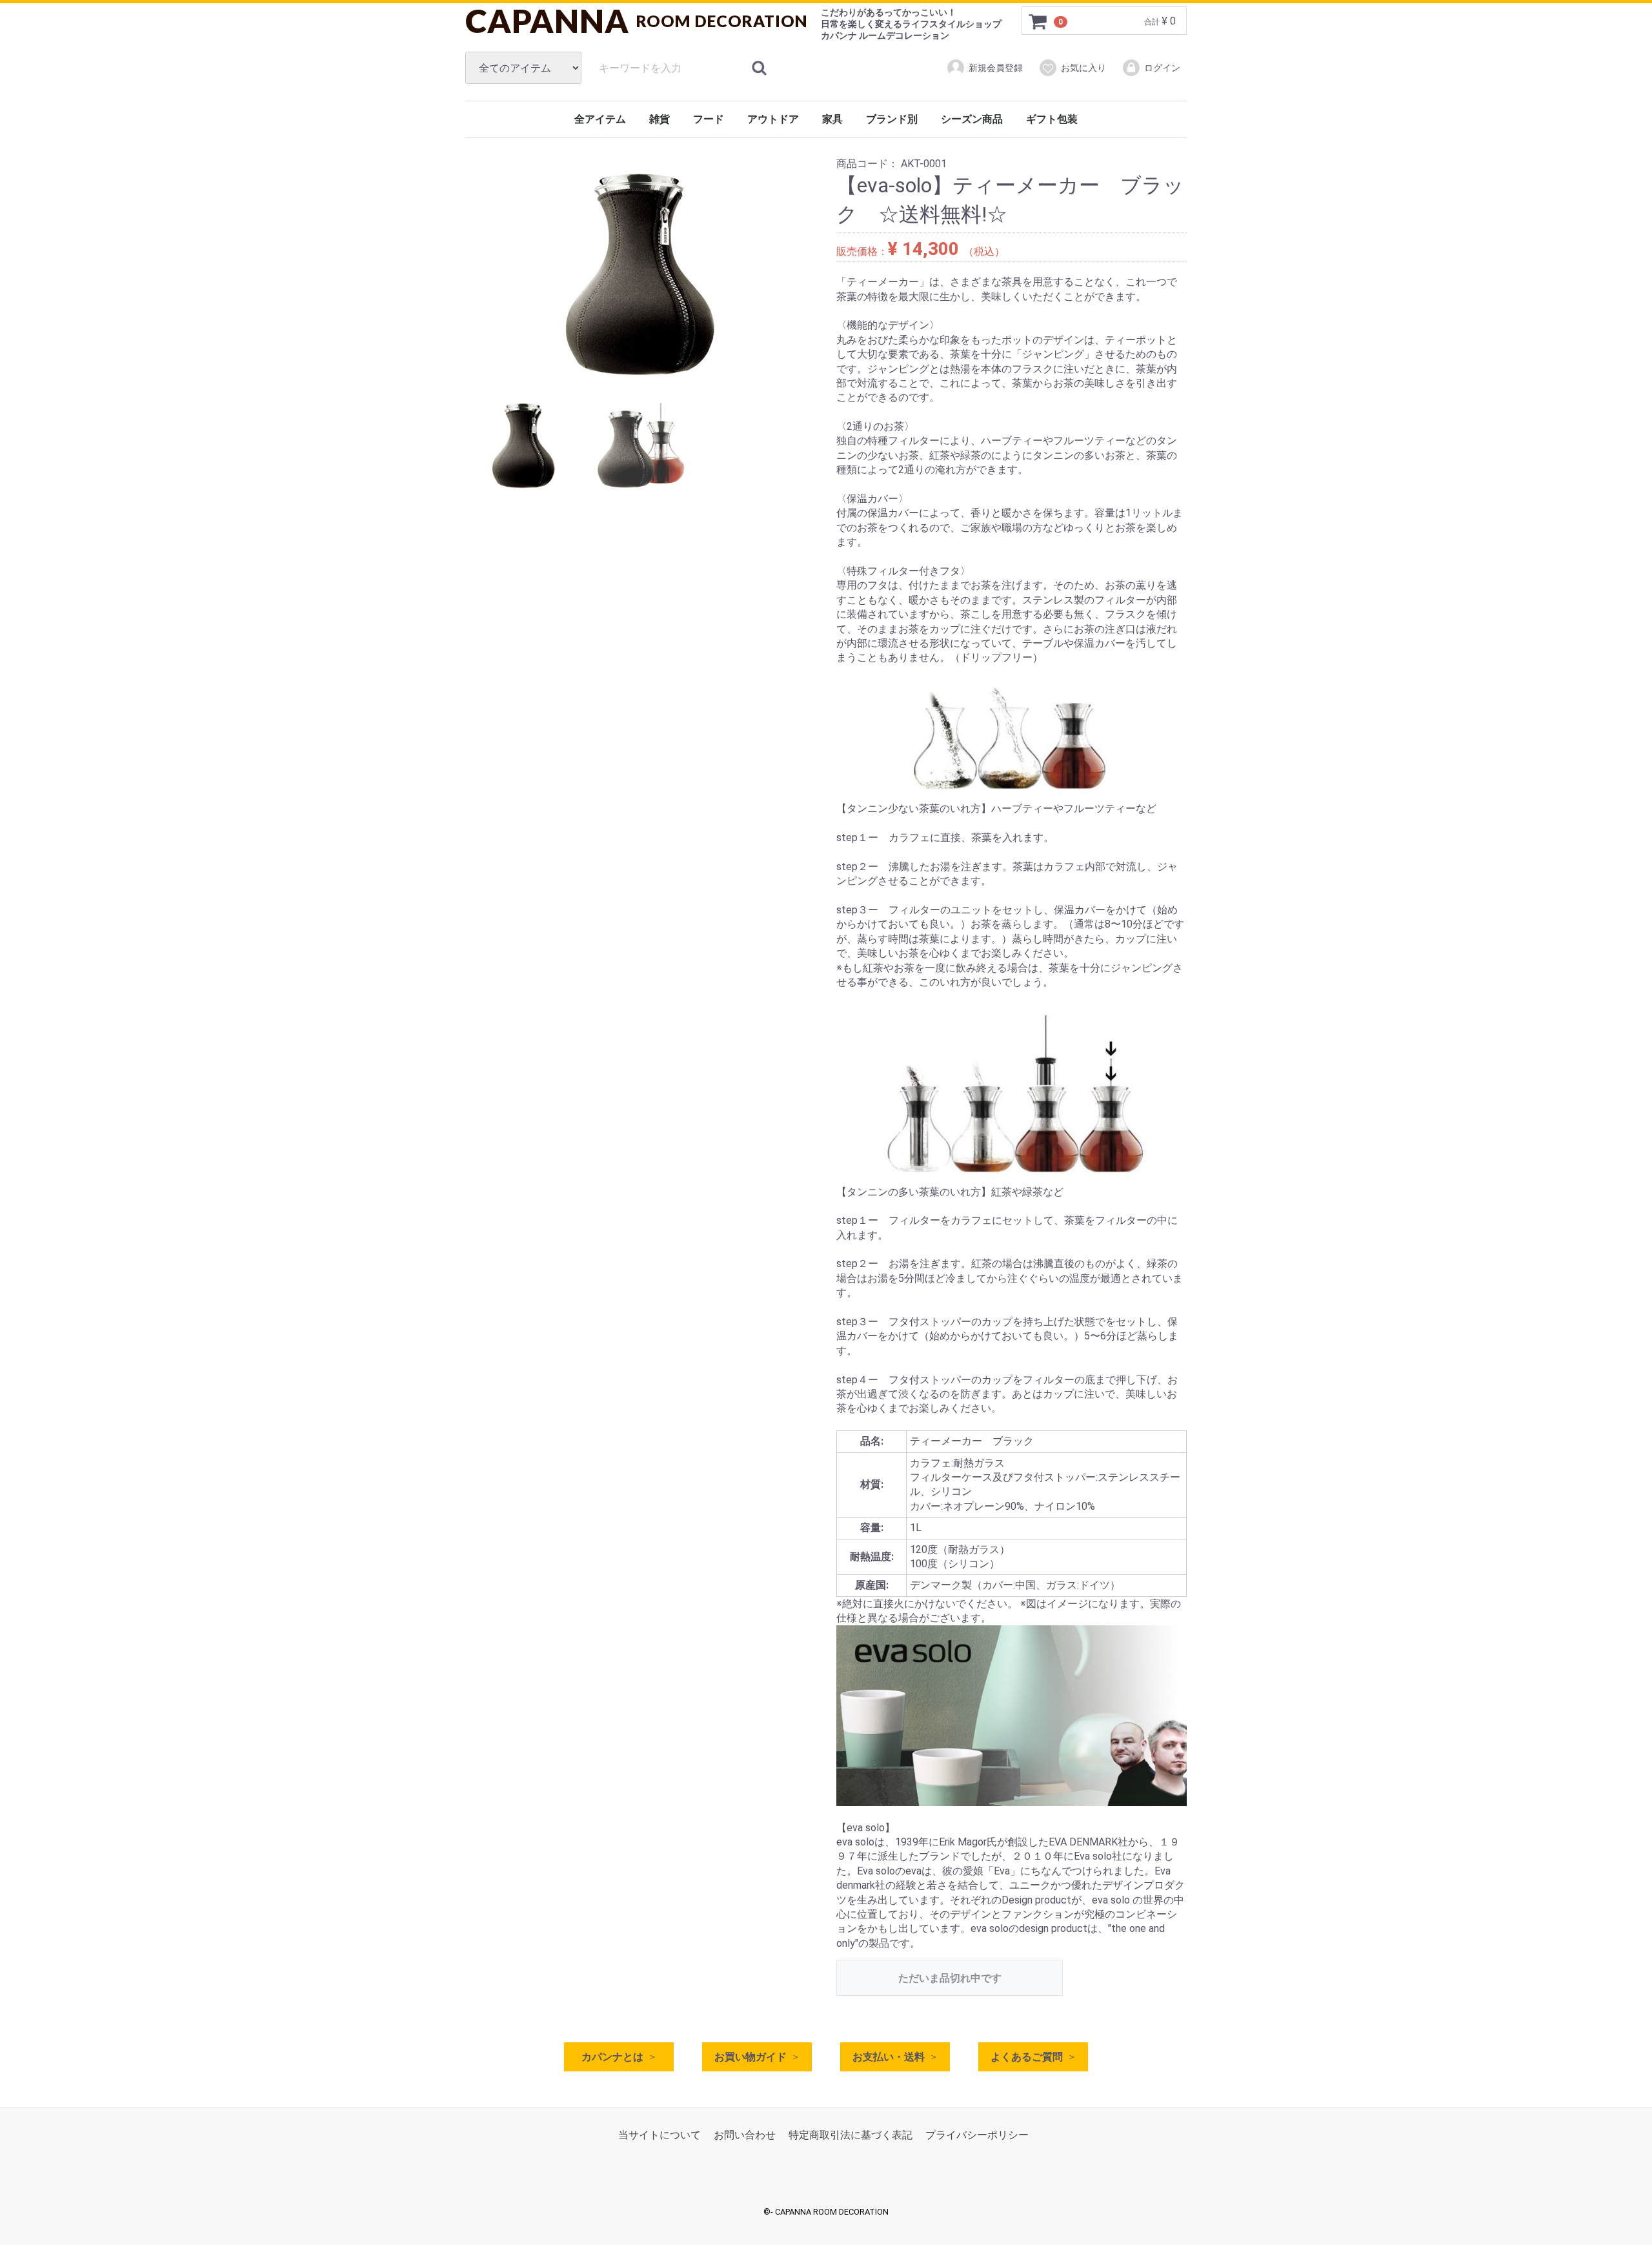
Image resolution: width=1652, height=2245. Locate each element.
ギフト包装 (1052, 119)
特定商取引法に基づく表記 (851, 2135)
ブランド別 (892, 119)
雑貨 (660, 119)
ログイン (1162, 68)
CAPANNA (637, 21)
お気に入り (1083, 68)
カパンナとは (612, 2057)
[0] (1038, 21)
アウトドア (773, 119)
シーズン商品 (972, 119)
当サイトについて (660, 2135)
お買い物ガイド (750, 2057)
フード (709, 119)
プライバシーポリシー (977, 2135)
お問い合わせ (745, 2135)
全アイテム (600, 119)
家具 (832, 119)
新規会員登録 (996, 68)
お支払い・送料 (889, 2057)
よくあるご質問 (1027, 2057)
